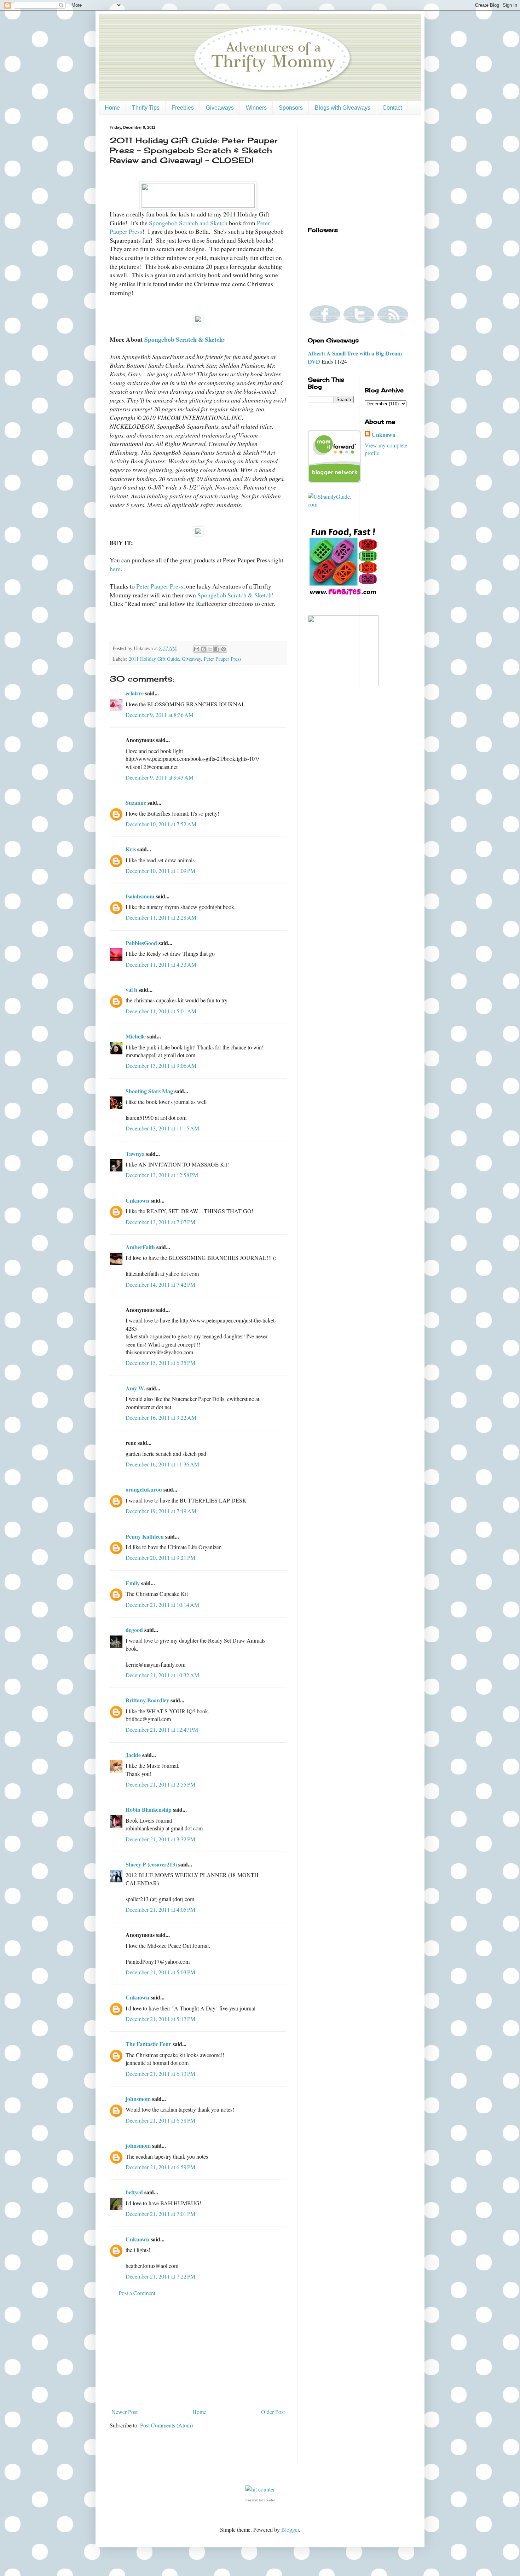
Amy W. (135, 1388)
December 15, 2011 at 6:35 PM (160, 1363)
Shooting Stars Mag (149, 1091)
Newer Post (125, 2412)
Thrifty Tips (146, 108)
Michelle (136, 1036)
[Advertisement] (198, 2352)
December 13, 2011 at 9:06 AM (161, 1066)
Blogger (290, 2529)
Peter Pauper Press (160, 586)
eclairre (135, 693)
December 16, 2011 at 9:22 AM (161, 1417)
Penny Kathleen (145, 1536)
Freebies (183, 108)
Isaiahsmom (140, 896)
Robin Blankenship (149, 1809)
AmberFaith (140, 1247)
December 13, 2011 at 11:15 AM (162, 1128)
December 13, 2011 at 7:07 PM (160, 1222)
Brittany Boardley (147, 1700)
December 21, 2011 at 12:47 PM (162, 1729)
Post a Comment (137, 2293)
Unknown (137, 1200)
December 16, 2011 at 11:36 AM (162, 1464)
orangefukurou (144, 1489)
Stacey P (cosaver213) (151, 1864)
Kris (131, 849)
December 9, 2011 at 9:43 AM (160, 777)
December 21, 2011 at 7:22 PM (160, 2276)
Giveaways (220, 108)
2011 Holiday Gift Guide (154, 659)
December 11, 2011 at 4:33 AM (161, 964)
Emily (133, 1583)
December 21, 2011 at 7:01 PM (160, 2214)
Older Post (273, 2412)
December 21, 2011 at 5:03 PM (160, 1972)
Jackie (133, 1755)
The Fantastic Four (148, 2044)
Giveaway (191, 659)
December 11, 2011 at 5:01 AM (161, 1011)
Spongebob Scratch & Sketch (184, 339)
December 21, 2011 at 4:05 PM (160, 1909)
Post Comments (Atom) (166, 2425)
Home (112, 108)
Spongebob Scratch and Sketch (188, 223)
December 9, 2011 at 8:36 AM (160, 715)
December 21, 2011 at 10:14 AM (162, 1605)
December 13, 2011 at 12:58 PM (162, 1175)
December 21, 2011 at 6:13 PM (160, 2074)
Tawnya (135, 1154)
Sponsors (291, 108)
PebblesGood (141, 943)
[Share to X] (210, 649)
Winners (256, 108)
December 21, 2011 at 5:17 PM (160, 2019)
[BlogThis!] (203, 649)
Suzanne (136, 802)
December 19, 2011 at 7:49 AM (161, 1511)
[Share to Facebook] (217, 649)
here (115, 569)
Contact (392, 108)
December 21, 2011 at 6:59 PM (160, 2167)
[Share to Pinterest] (224, 649)
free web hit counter (260, 2500)
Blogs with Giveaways (343, 108)
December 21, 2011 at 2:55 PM (160, 1784)
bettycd (134, 2192)
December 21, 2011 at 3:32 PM (160, 1839)
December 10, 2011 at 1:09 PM (160, 871)
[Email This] (197, 649)
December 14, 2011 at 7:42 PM (160, 1284)
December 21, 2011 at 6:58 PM (160, 2120)
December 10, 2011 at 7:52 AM (161, 824)
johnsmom (138, 2099)
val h (131, 989)
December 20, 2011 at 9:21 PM (160, 1558)
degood (134, 1630)
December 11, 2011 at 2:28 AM (161, 917)
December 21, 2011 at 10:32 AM (162, 1675)
